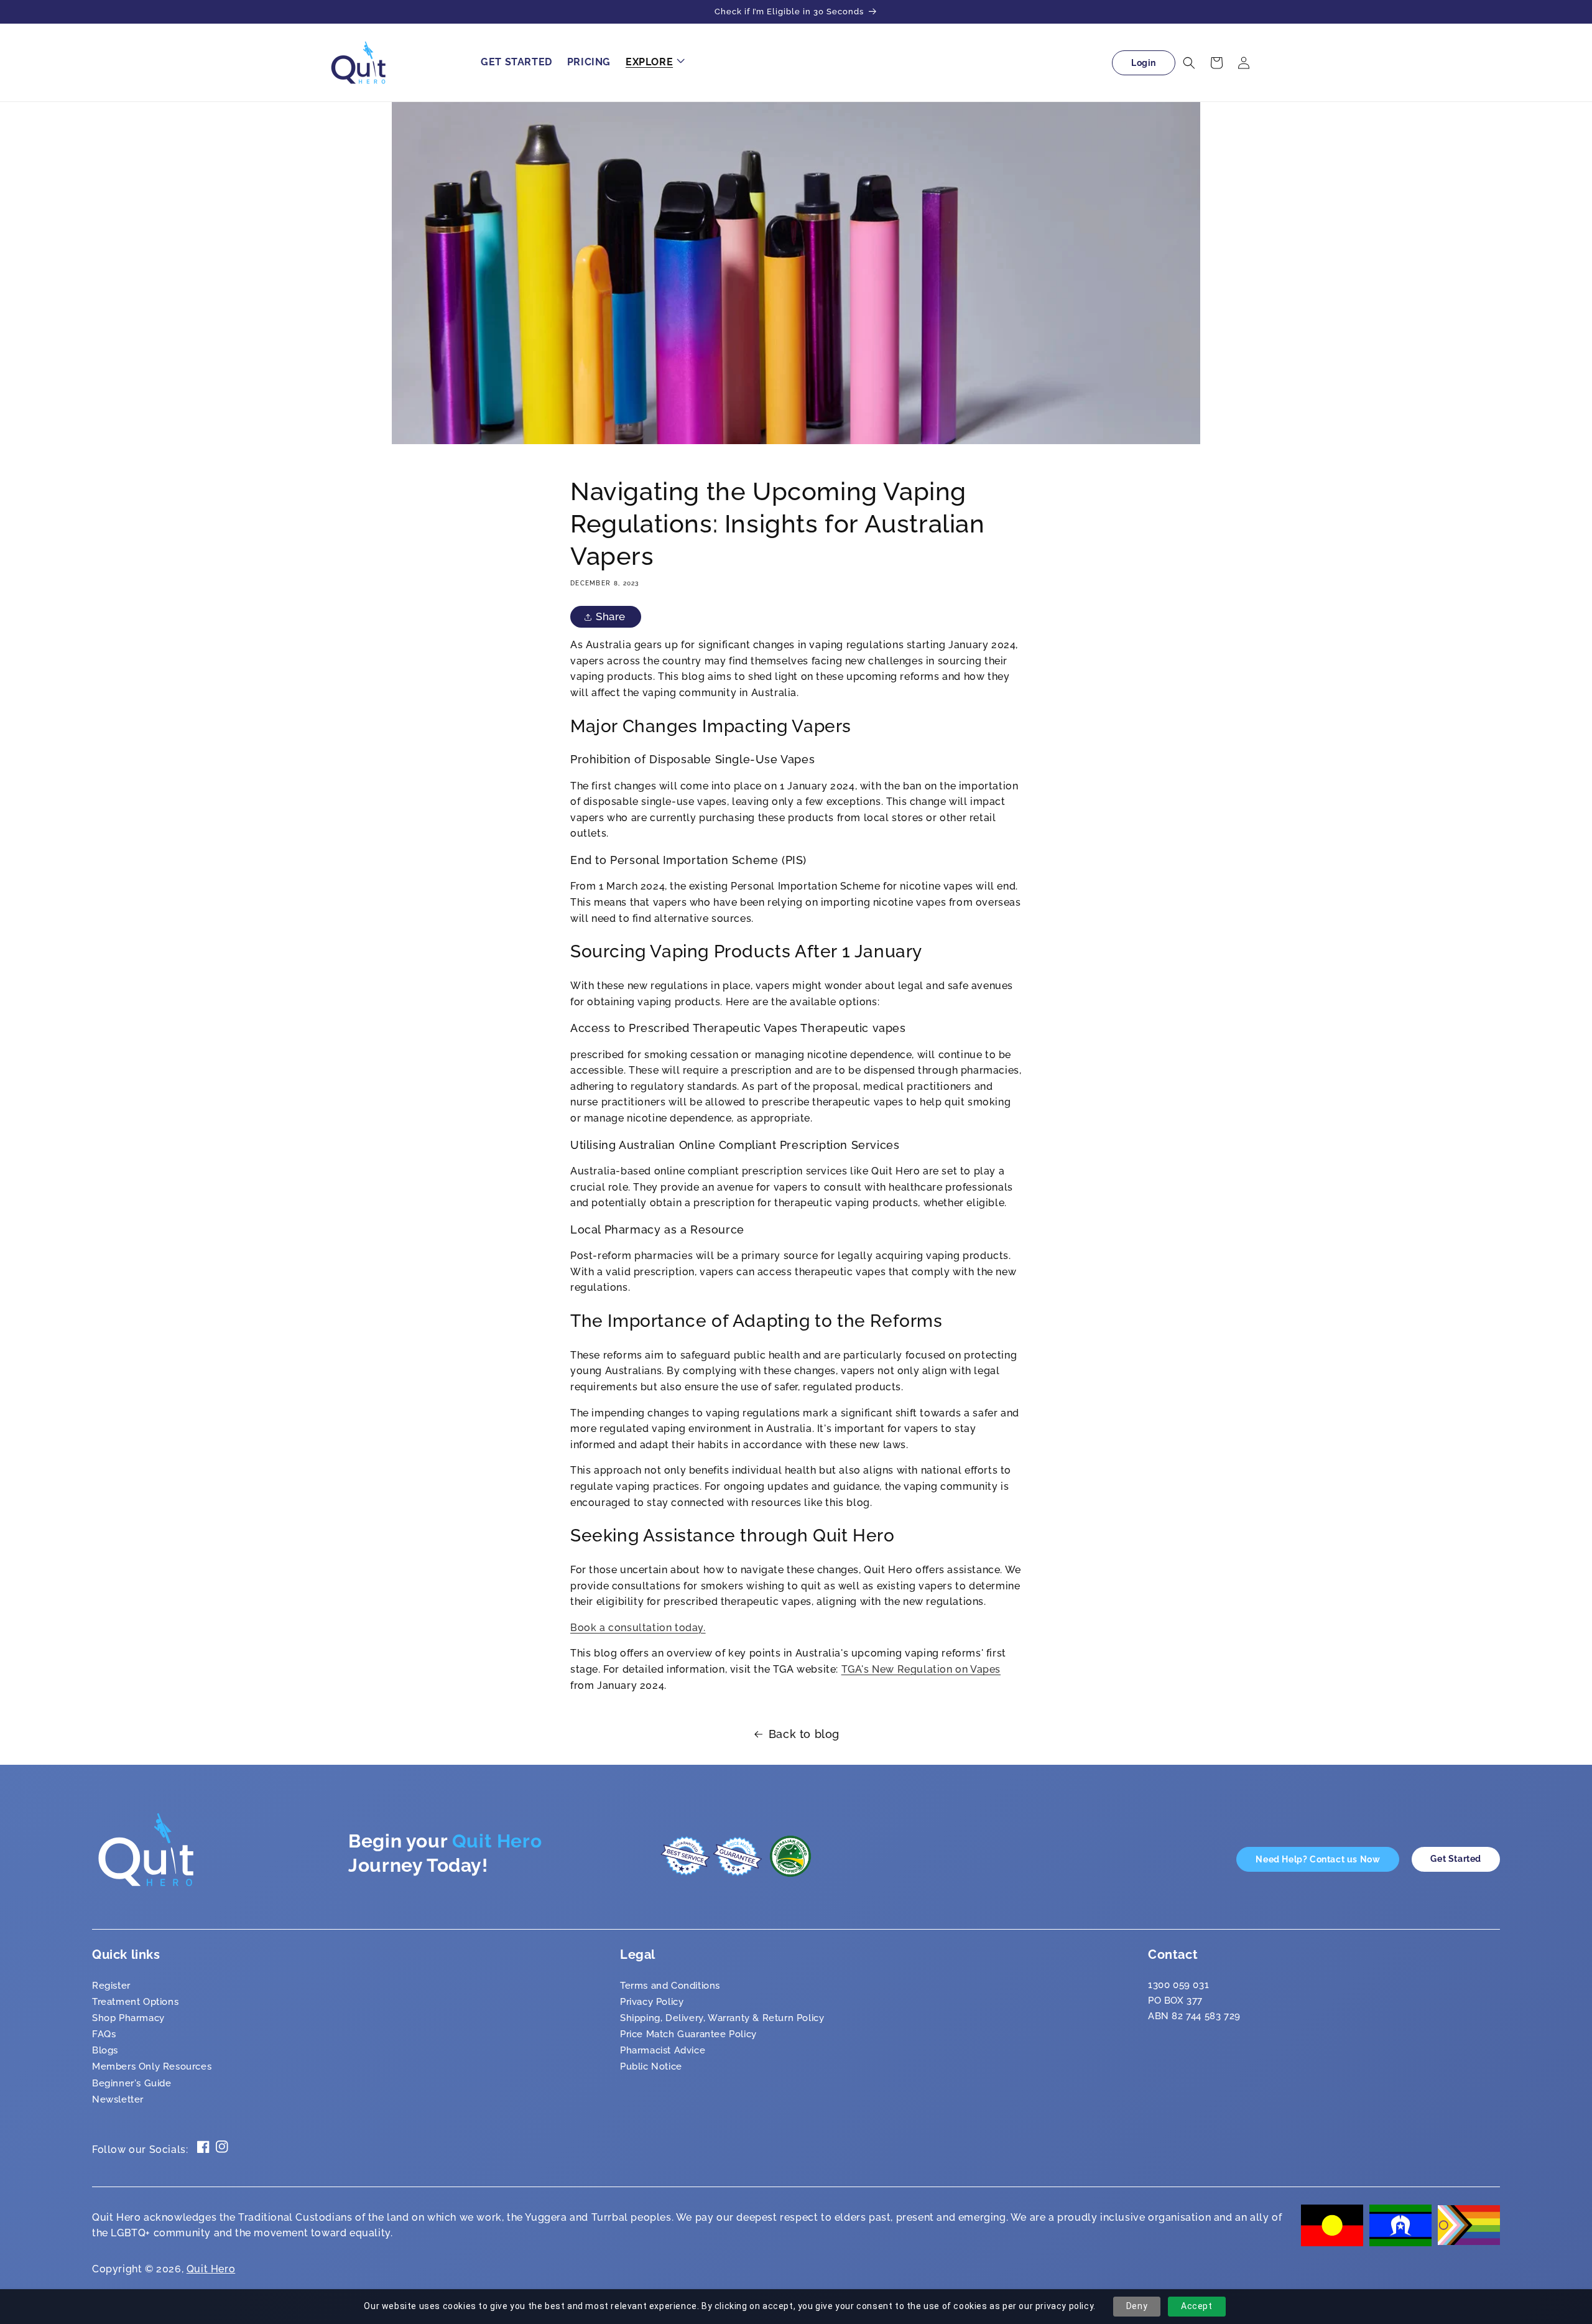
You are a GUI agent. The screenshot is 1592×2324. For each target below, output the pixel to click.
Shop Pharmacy (128, 2018)
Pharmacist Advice (663, 2050)
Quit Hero (211, 2269)
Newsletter (118, 2099)
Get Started (1456, 1859)
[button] (654, 63)
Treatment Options (135, 2002)
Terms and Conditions (670, 1986)
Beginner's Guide (132, 2083)
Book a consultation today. (638, 1628)
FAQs (104, 2034)
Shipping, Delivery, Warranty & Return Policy (722, 2018)
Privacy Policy (652, 2002)
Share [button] (611, 616)
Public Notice (651, 2066)
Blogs (105, 2050)
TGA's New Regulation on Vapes (921, 1669)
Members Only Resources (152, 2066)
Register (111, 1986)
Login (1144, 63)
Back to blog (804, 1734)
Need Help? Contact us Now (1318, 1859)
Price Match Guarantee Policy (688, 2034)
